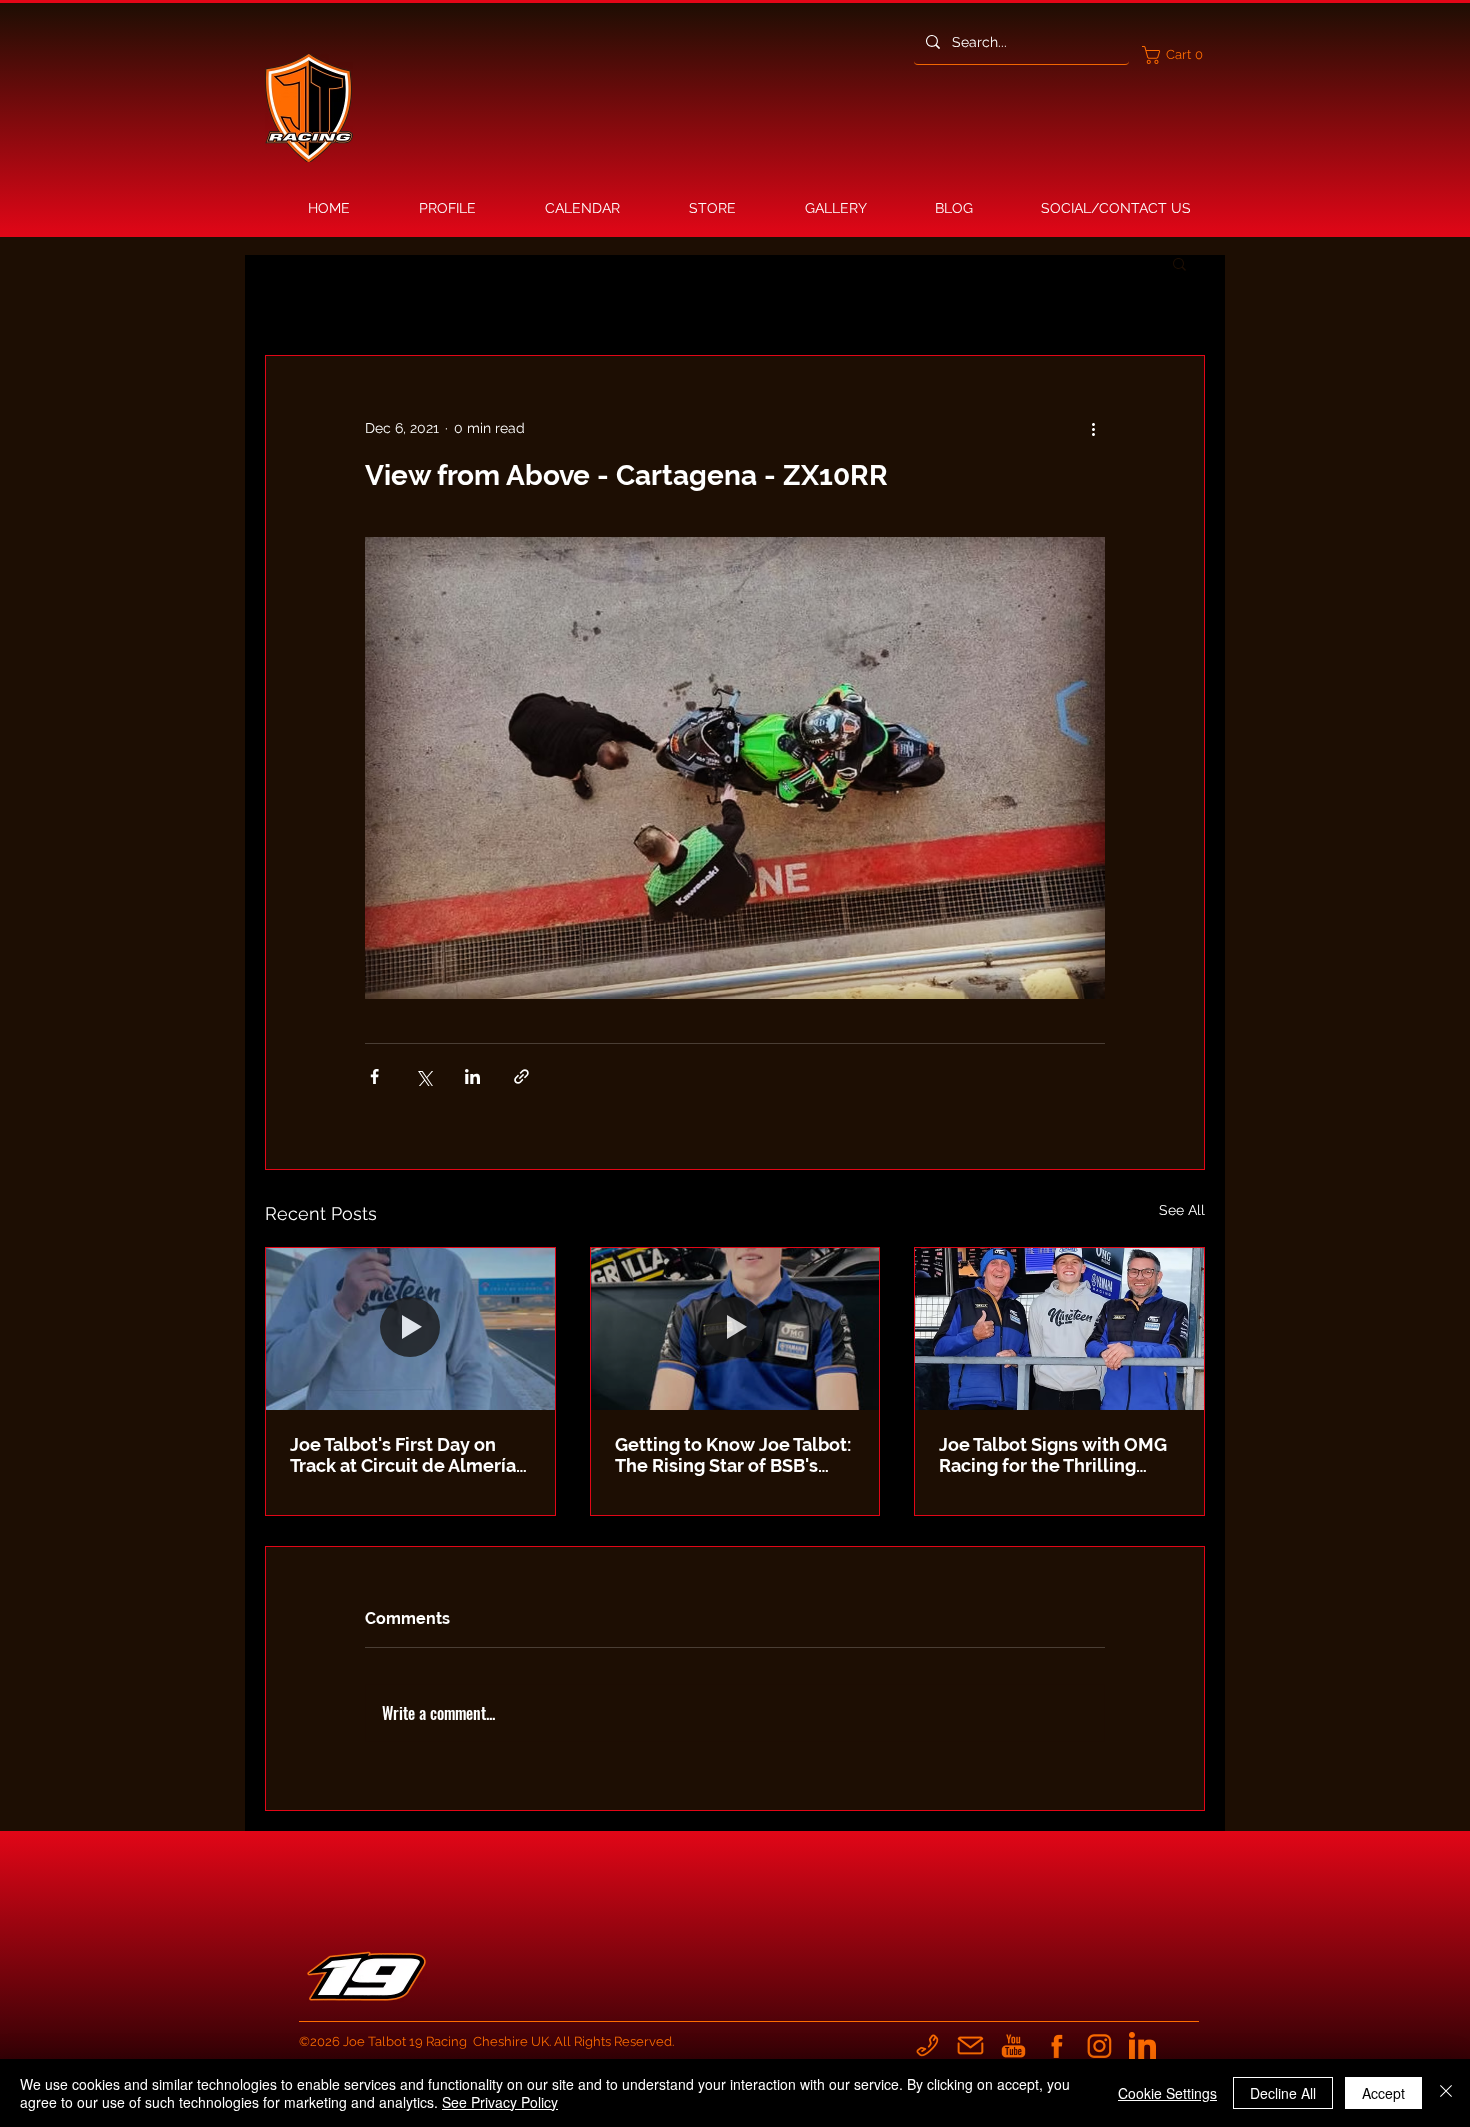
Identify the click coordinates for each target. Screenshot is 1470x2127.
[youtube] (1013, 2045)
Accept (1383, 2093)
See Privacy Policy (500, 2102)
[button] (1177, 55)
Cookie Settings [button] (1167, 2093)
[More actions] (1093, 428)
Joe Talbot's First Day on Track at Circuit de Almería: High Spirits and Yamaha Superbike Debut (405, 1455)
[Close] (1446, 2093)
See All (1182, 1210)
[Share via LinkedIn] (472, 1076)
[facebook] (1056, 2045)
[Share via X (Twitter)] (423, 1076)
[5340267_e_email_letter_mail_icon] (970, 2045)
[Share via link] (521, 1076)
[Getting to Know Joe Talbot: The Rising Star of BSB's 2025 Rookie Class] (735, 1329)
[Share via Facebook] (374, 1076)
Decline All (1283, 2093)
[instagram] (1099, 2045)
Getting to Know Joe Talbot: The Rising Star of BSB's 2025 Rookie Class (733, 1455)
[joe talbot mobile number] (927, 2045)
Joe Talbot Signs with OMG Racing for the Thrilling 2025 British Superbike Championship (1053, 1455)
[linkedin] (1142, 2045)
